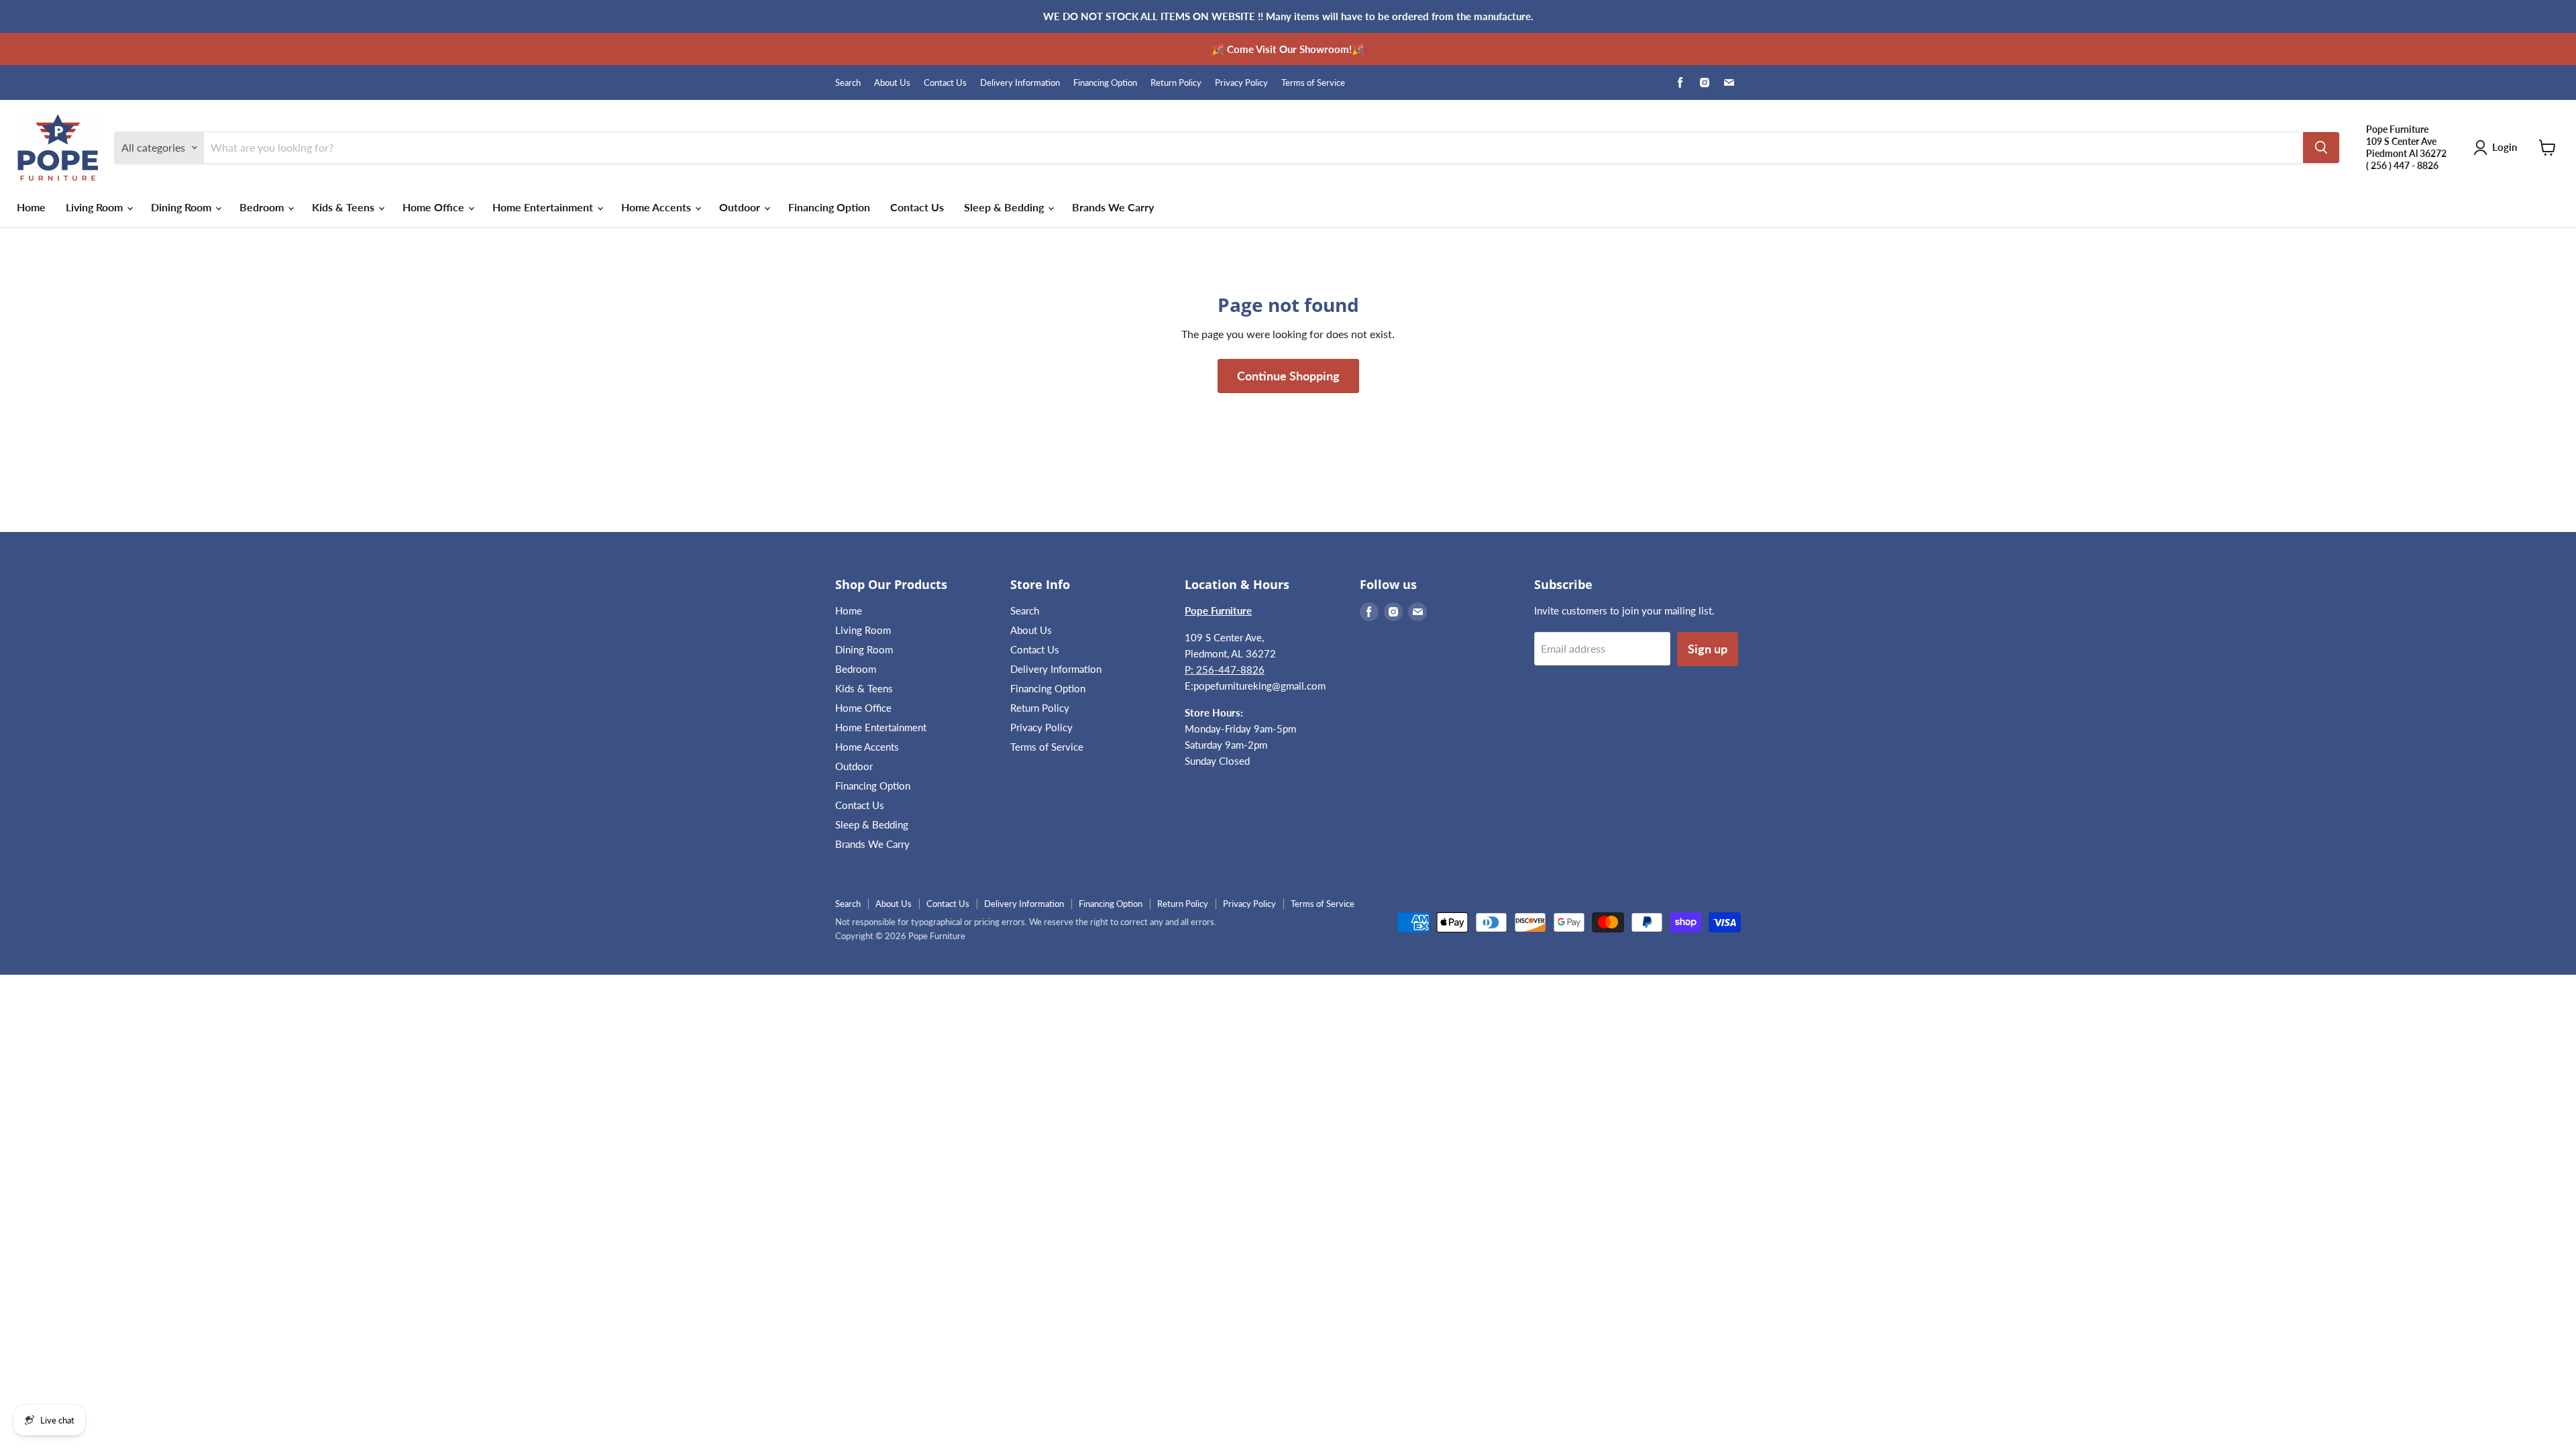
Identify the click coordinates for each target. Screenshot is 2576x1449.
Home (31, 207)
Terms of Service (1313, 83)
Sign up (1708, 649)
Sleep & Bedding (1005, 207)
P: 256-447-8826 (1225, 669)
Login (2505, 147)
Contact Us (945, 83)
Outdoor (741, 207)
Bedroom (263, 207)
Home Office (435, 207)
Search (848, 83)
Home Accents (657, 207)
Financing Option (1105, 83)
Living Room (96, 207)
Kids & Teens (344, 207)
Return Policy (1176, 83)
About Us (892, 83)
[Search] (2321, 148)
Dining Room (182, 207)
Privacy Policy (1241, 83)
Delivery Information (1020, 83)
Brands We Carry (1113, 207)
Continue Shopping (1288, 376)
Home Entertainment (544, 207)
